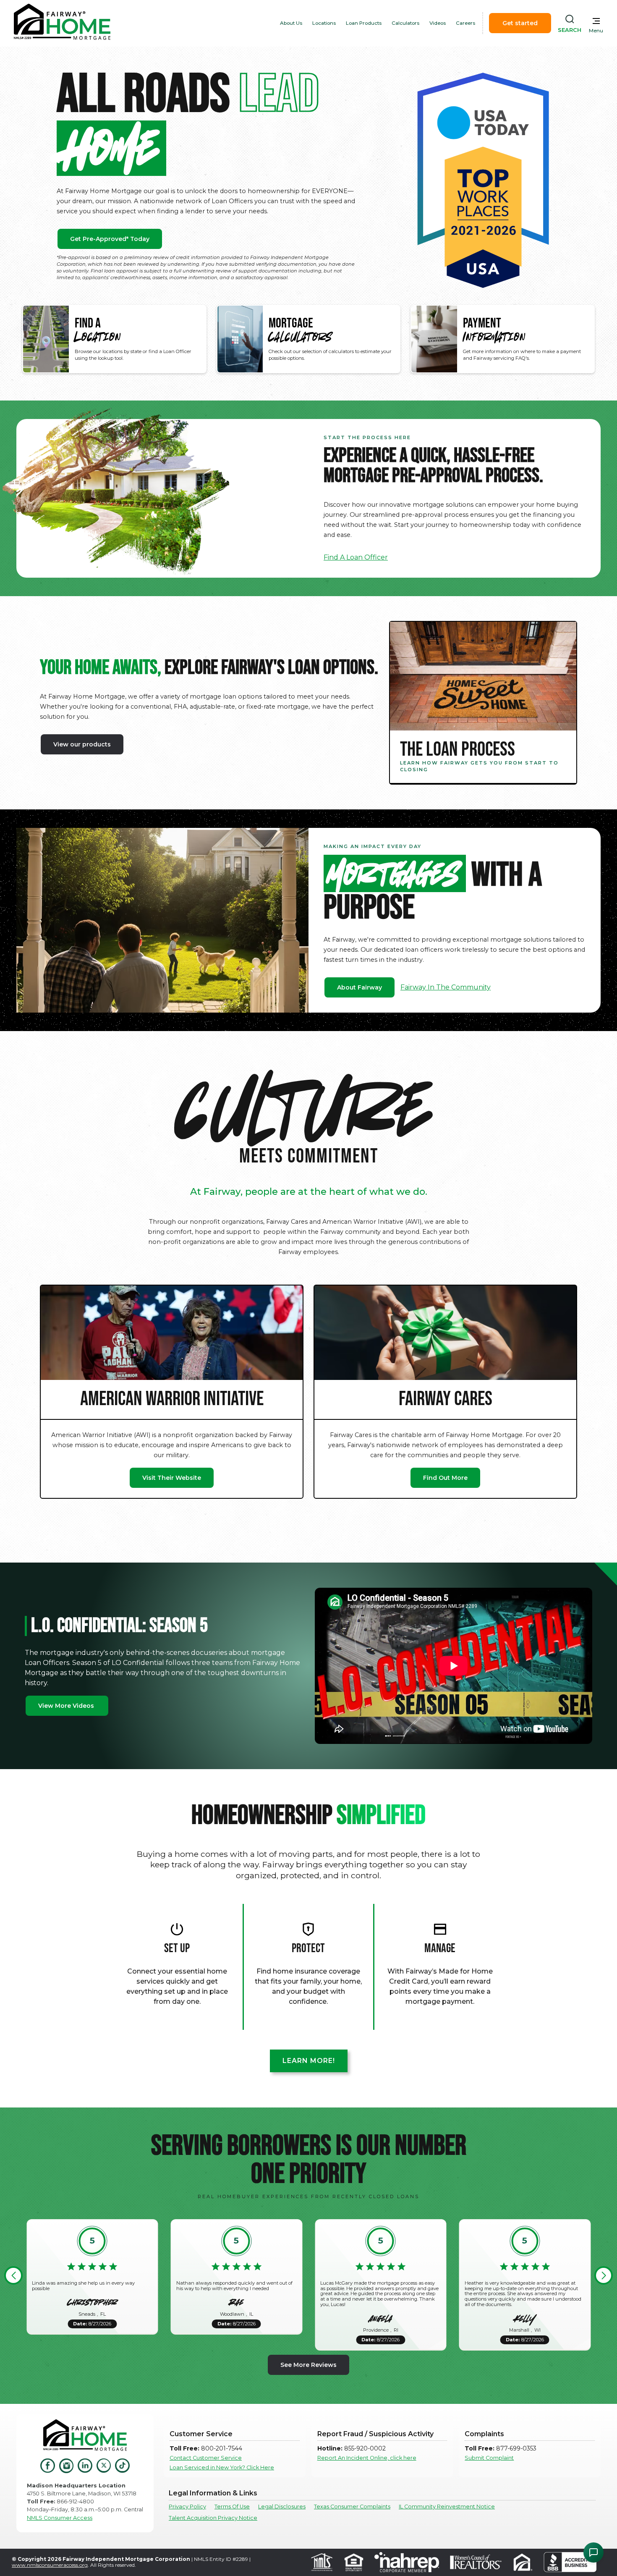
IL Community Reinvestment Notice (447, 2507)
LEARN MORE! (309, 2061)
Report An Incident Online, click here (367, 2458)
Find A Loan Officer (356, 557)
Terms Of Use (232, 2507)
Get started (520, 23)
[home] (62, 23)
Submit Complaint (489, 2458)
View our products (82, 744)
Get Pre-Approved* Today (110, 239)
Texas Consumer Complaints (352, 2507)
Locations (324, 23)
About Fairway (359, 987)
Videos (438, 23)
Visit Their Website (172, 1478)
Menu (596, 31)
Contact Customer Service (206, 2458)
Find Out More (445, 1478)
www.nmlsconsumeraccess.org (50, 2565)
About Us (291, 23)
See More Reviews (308, 2365)
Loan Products (364, 23)
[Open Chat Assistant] (593, 2552)
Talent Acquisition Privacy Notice (213, 2518)
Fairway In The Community (446, 987)
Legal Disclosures (282, 2507)
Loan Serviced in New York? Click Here (222, 2467)
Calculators (405, 23)
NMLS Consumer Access (60, 2518)
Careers (465, 23)
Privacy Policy (187, 2507)
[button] (13, 2275)
